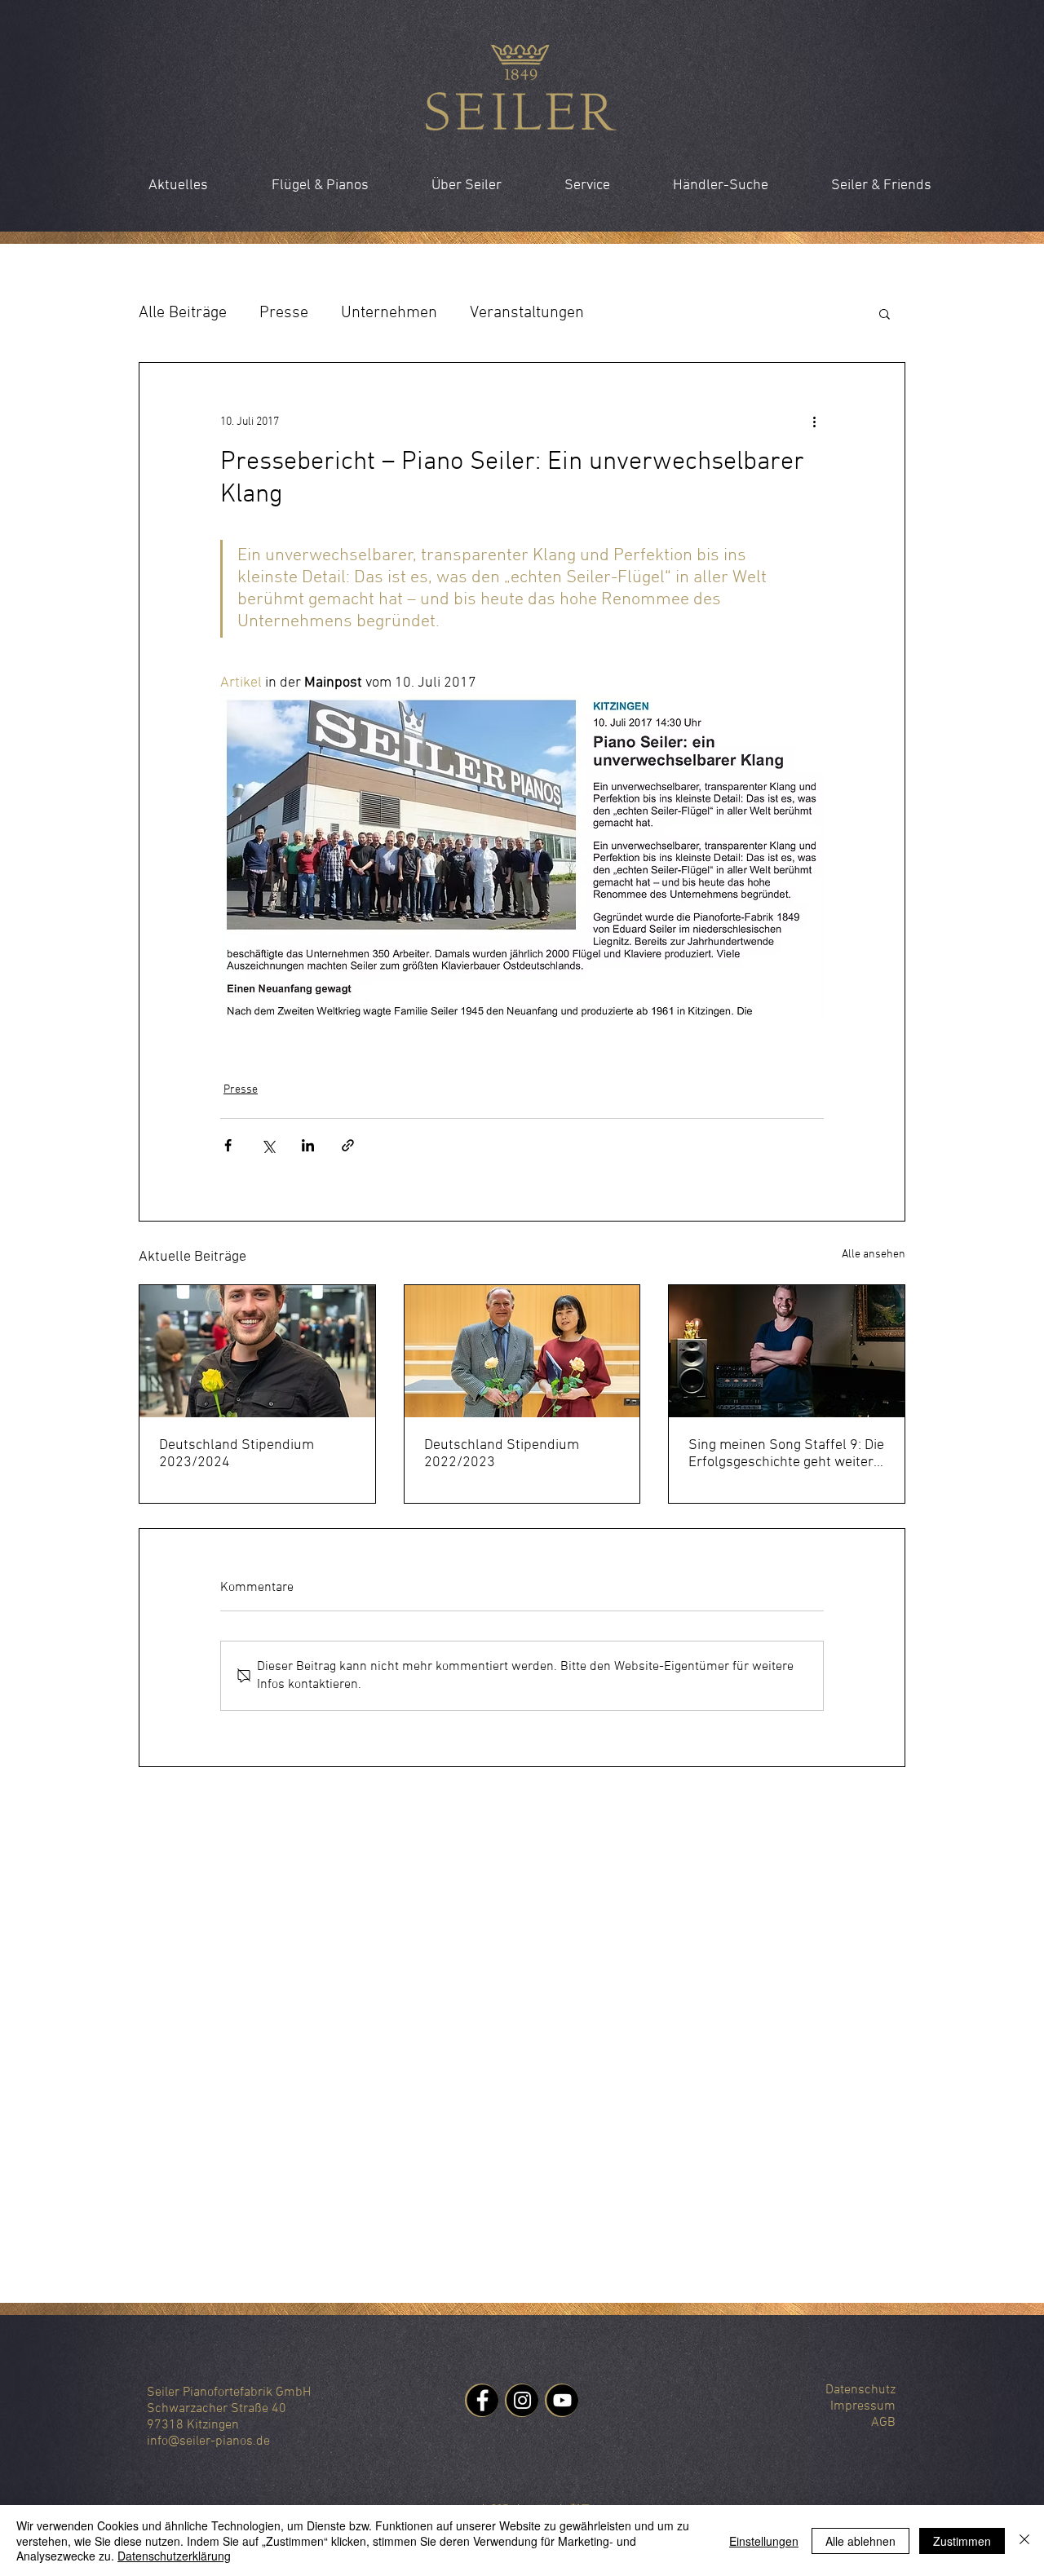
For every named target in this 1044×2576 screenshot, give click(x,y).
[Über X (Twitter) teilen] (268, 1145)
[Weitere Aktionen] (814, 422)
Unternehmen (389, 313)
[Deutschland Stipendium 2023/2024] (257, 1351)
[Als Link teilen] (348, 1145)
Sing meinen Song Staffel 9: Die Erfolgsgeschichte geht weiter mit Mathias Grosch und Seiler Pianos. (786, 1454)
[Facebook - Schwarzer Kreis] (482, 2400)
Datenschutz (860, 2390)
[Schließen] (1024, 2541)
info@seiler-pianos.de (208, 2441)
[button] (885, 313)
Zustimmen (962, 2541)
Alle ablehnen (860, 2541)
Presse (284, 313)
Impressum (863, 2406)
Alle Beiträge (183, 313)
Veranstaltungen (527, 313)
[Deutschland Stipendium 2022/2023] (522, 1351)
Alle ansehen (874, 1255)
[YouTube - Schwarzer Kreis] (562, 2400)
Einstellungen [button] (764, 2541)
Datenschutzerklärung (174, 2556)
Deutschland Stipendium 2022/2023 (502, 1454)
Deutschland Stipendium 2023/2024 (237, 1454)
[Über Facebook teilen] (228, 1145)
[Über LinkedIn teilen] (308, 1145)
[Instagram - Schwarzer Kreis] (522, 2400)
